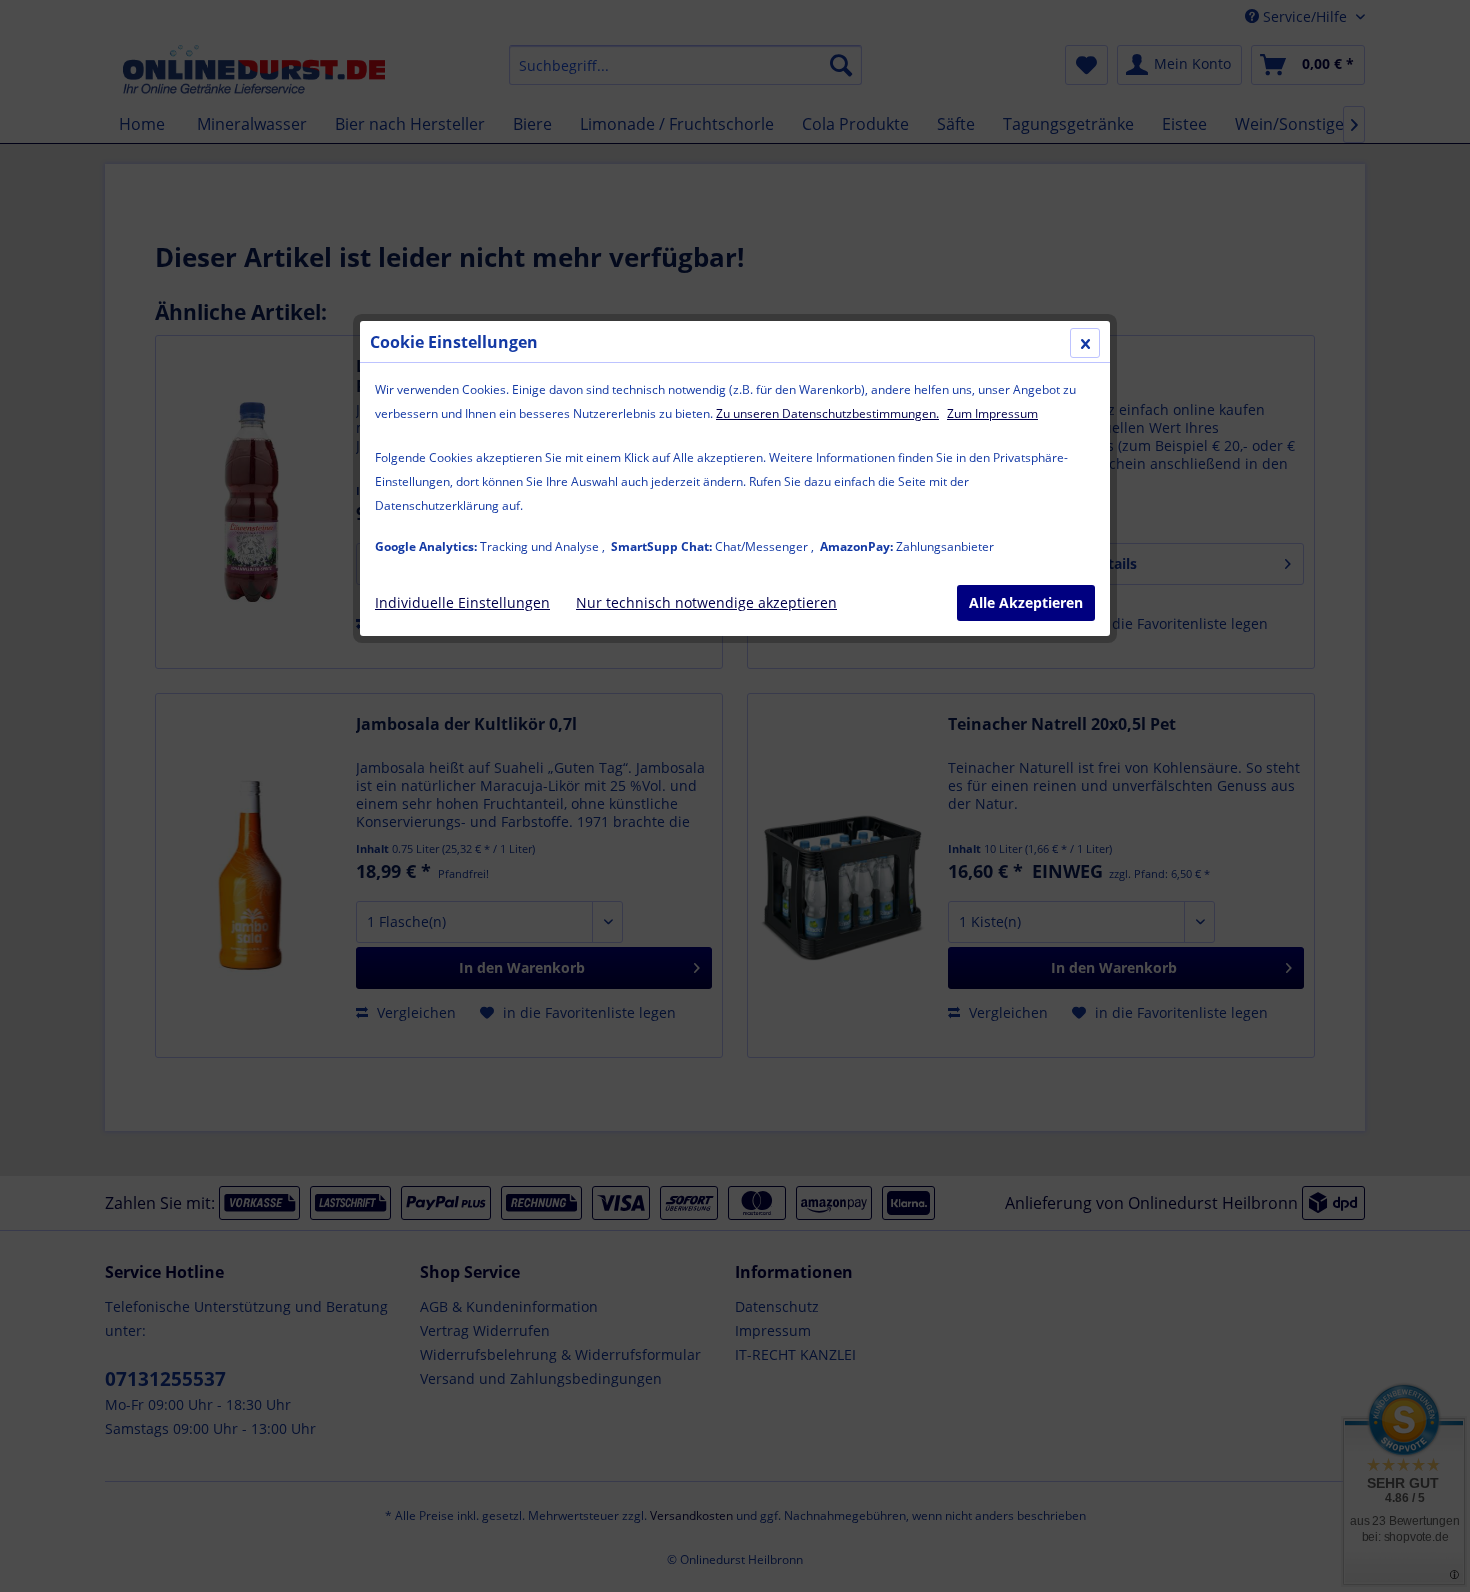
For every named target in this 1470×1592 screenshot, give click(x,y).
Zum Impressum (992, 413)
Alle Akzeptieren (1026, 602)
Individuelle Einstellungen (462, 602)
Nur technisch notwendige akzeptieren (706, 602)
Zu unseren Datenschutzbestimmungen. (827, 413)
